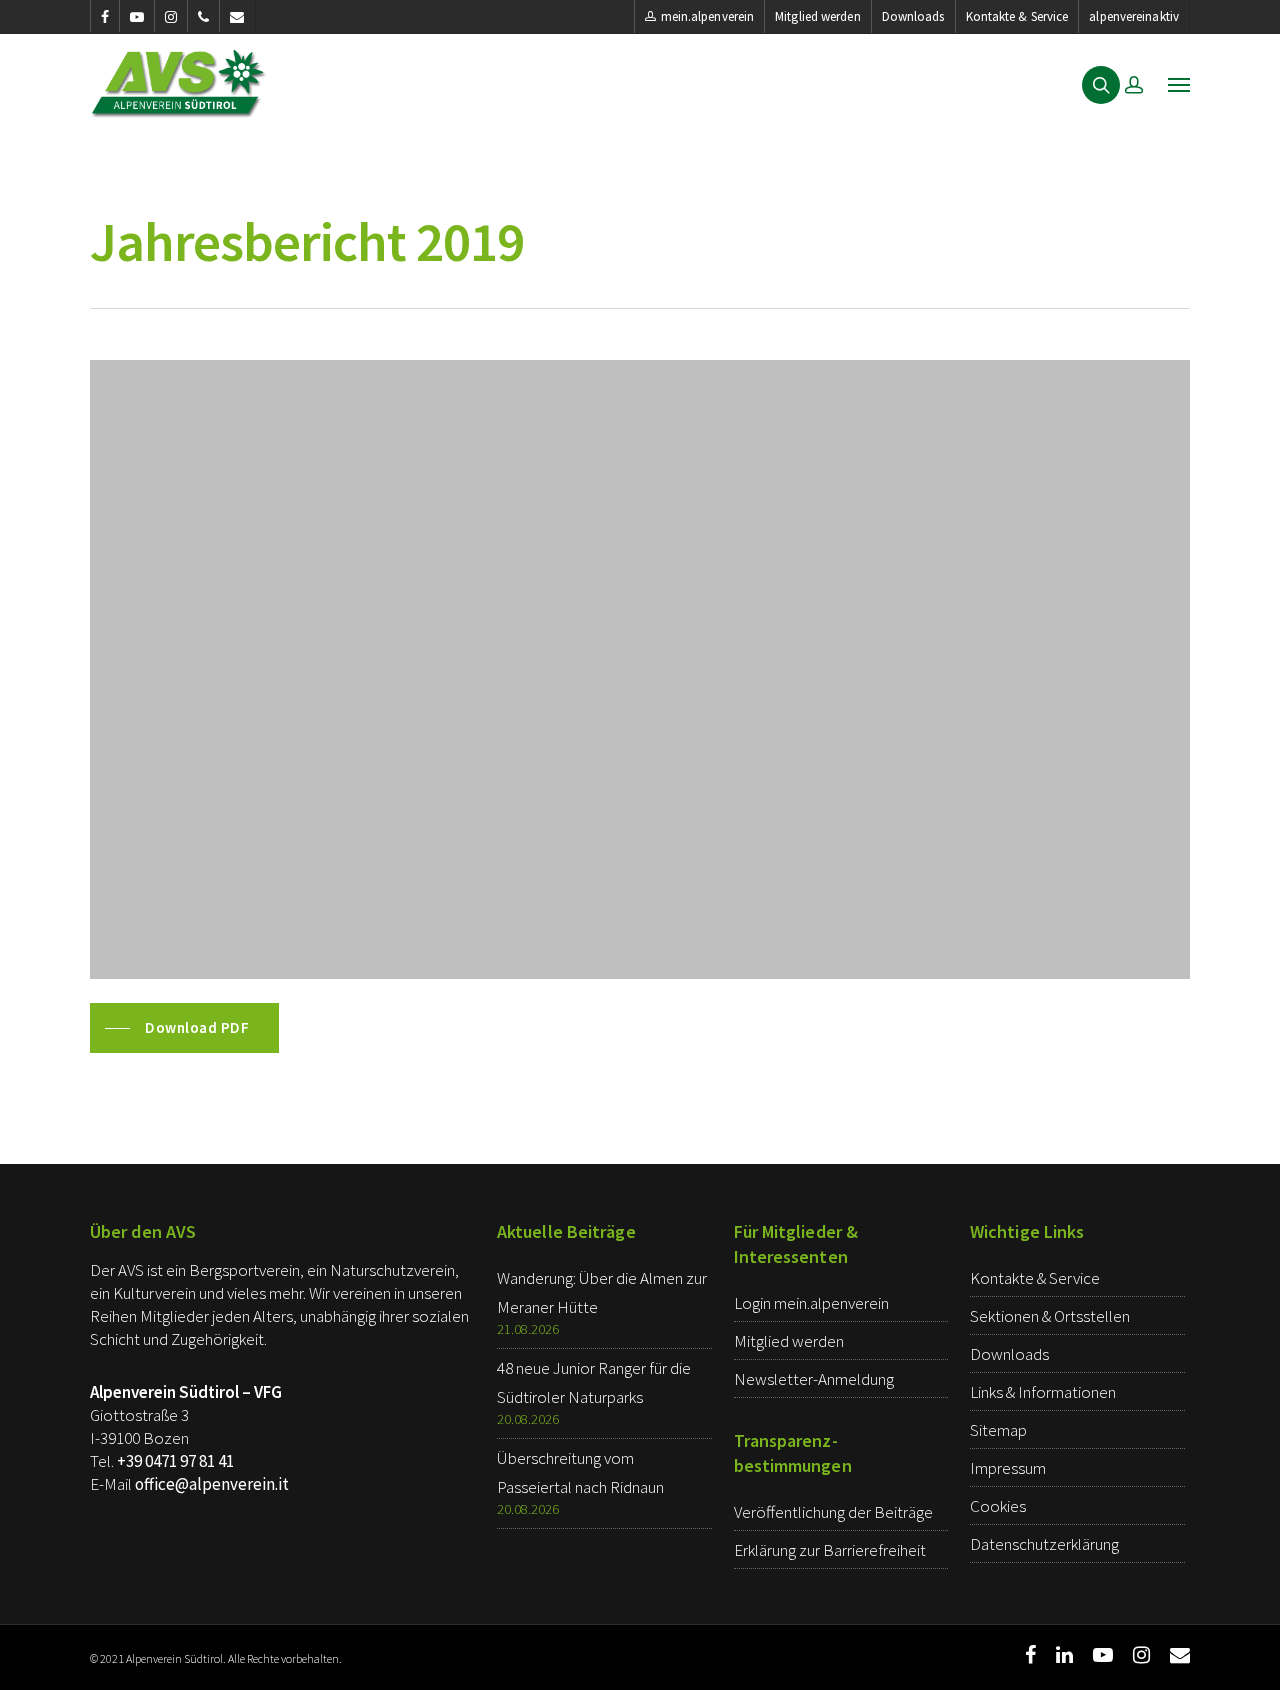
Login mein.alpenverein (811, 1303)
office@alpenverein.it (212, 1484)
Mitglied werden (818, 16)
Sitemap (998, 1430)
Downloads (913, 16)
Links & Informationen (1043, 1392)
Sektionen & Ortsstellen (1050, 1316)
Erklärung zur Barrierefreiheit (830, 1550)
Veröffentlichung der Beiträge (833, 1512)
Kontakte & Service (1017, 16)
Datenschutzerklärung (1044, 1544)
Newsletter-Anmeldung (814, 1379)
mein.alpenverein (708, 16)
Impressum (1008, 1468)
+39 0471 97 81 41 (175, 1461)
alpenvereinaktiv (1134, 16)
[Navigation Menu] (1179, 84)
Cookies (998, 1506)
